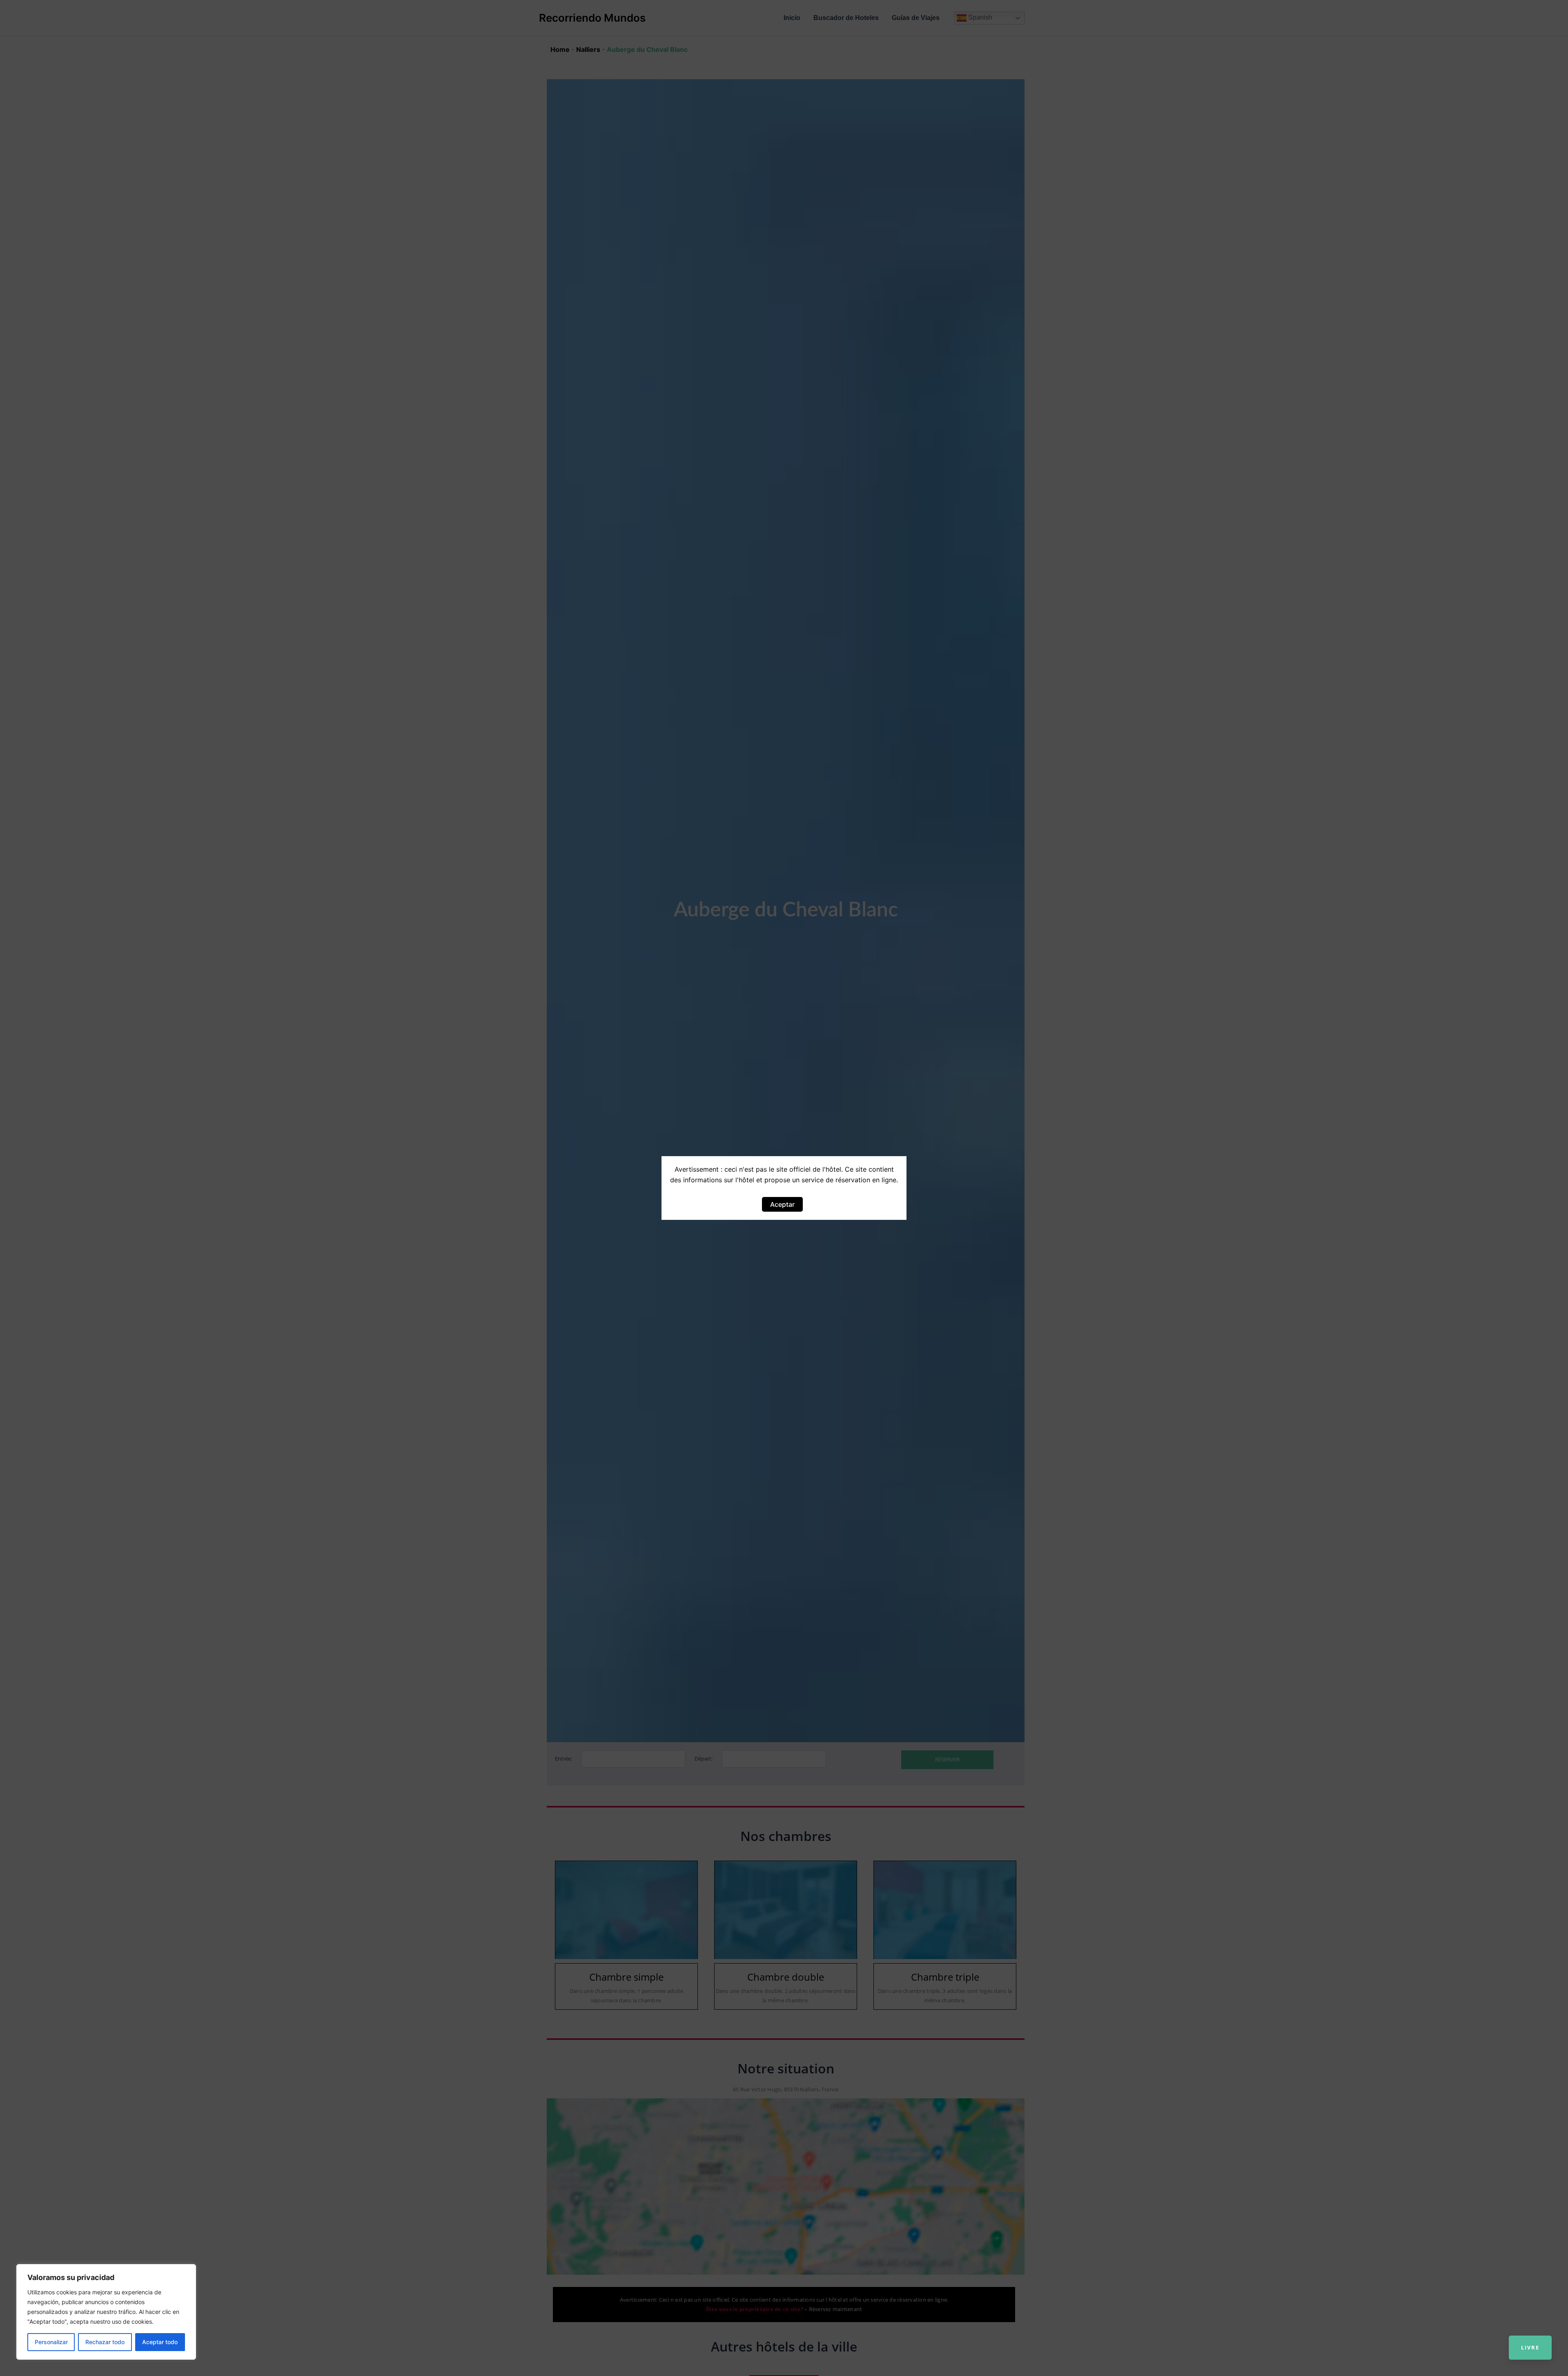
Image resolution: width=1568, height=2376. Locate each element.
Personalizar (51, 2342)
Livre (1530, 2347)
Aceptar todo (160, 2342)
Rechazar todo (105, 2342)
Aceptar (782, 1204)
